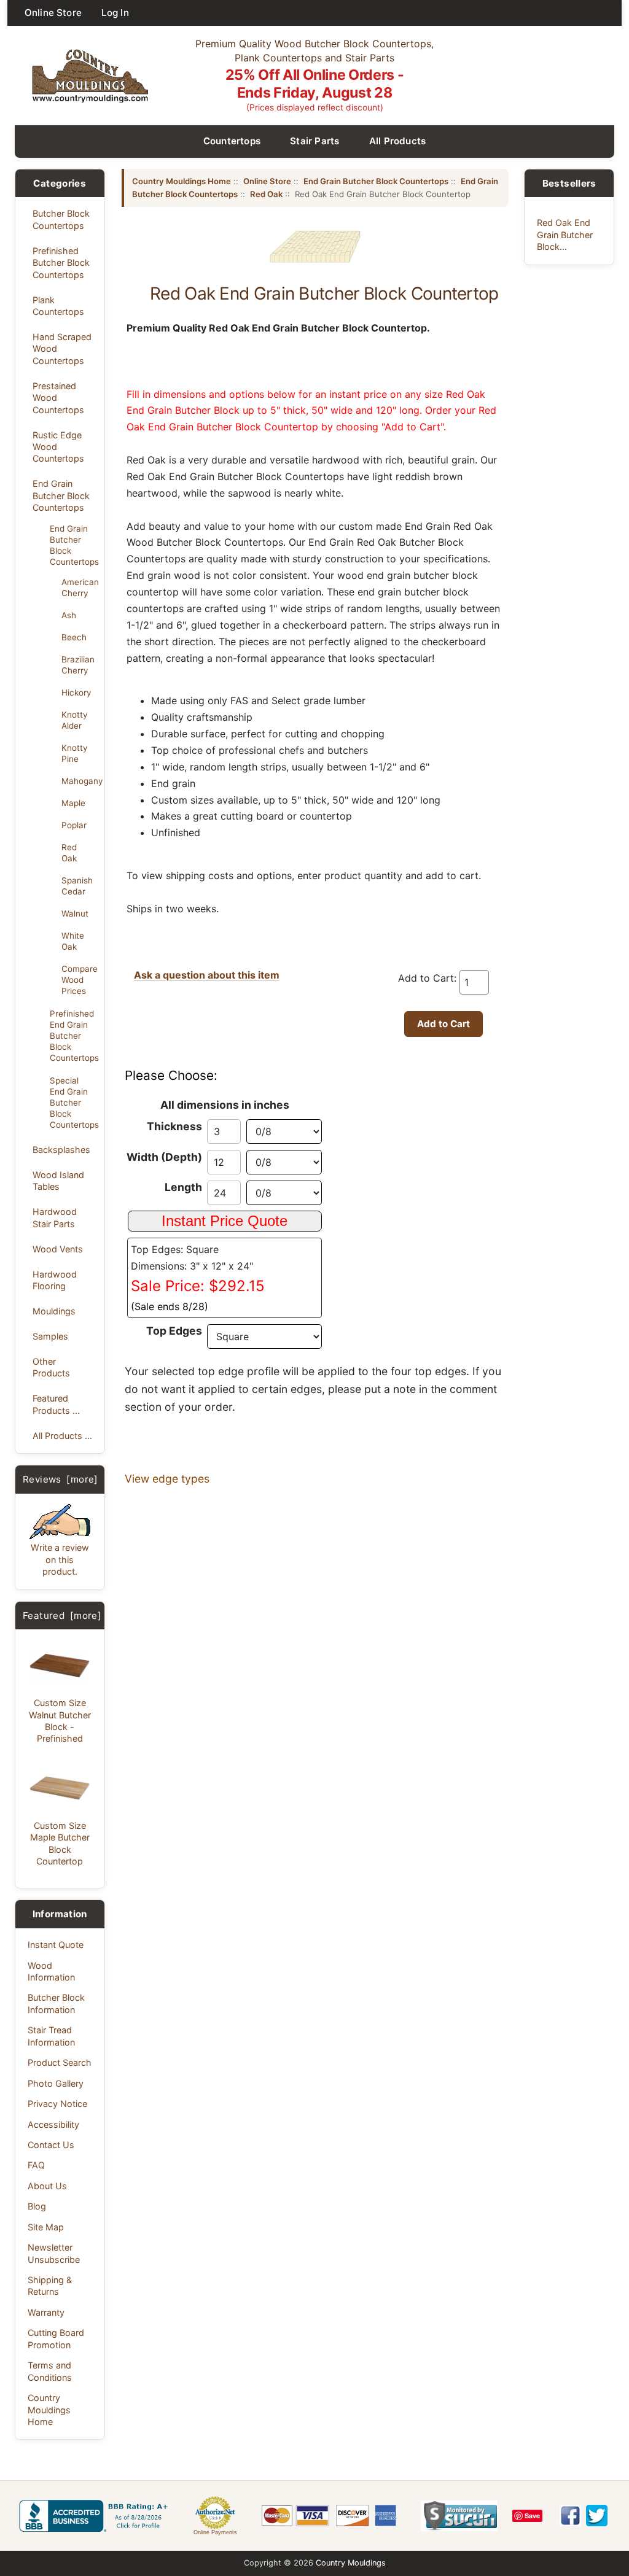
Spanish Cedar (77, 886)
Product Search (60, 2062)
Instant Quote (56, 1945)
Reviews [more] (61, 1479)
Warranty (46, 2312)
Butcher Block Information (56, 2003)
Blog (37, 2206)
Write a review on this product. (60, 1559)
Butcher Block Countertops (61, 219)
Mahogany (79, 781)
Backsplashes (61, 1150)
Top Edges (174, 1331)
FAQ (36, 2165)
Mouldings (54, 1311)
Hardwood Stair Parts (55, 1217)
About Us (47, 2186)
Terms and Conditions (50, 2371)
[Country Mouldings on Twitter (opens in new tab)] (597, 2516)
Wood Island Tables (58, 1181)
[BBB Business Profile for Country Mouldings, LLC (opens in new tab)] (96, 2516)
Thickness (174, 1126)
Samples (50, 1336)
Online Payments (215, 2532)
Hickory (76, 692)
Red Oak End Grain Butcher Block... (565, 235)
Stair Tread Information (51, 2036)
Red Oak (69, 853)
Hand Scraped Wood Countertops (62, 349)
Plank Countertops (58, 306)
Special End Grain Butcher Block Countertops (73, 1103)
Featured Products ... (56, 1404)
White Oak (73, 941)
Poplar (74, 825)
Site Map (46, 2227)
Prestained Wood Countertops (58, 398)
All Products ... (62, 1436)
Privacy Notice (57, 2104)
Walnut (75, 914)
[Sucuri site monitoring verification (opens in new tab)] (459, 2516)
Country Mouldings (351, 2563)
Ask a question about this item (207, 975)
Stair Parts (315, 141)
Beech (74, 637)
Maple (73, 803)
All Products (398, 141)
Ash (69, 615)
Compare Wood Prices (79, 980)
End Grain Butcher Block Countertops (61, 495)
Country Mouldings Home (49, 2410)
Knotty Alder (74, 720)
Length (183, 1187)
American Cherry (79, 588)
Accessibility (53, 2124)
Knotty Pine (74, 753)
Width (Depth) (164, 1157)
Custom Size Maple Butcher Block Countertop (60, 1843)
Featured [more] (62, 1616)
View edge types (167, 1479)
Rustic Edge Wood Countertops (58, 447)
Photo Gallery (56, 2083)
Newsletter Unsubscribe (54, 2253)
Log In (115, 13)
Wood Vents (58, 1249)
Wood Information (51, 1971)
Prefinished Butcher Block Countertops (61, 263)
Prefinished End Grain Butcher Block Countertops (73, 1036)
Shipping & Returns (50, 2286)
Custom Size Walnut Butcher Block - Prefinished (60, 1721)
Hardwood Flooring (55, 1280)
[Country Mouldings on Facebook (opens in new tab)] (570, 2516)
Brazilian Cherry (78, 665)
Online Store (53, 13)
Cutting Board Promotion (56, 2338)
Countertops (232, 141)
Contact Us (51, 2145)
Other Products (51, 1367)
